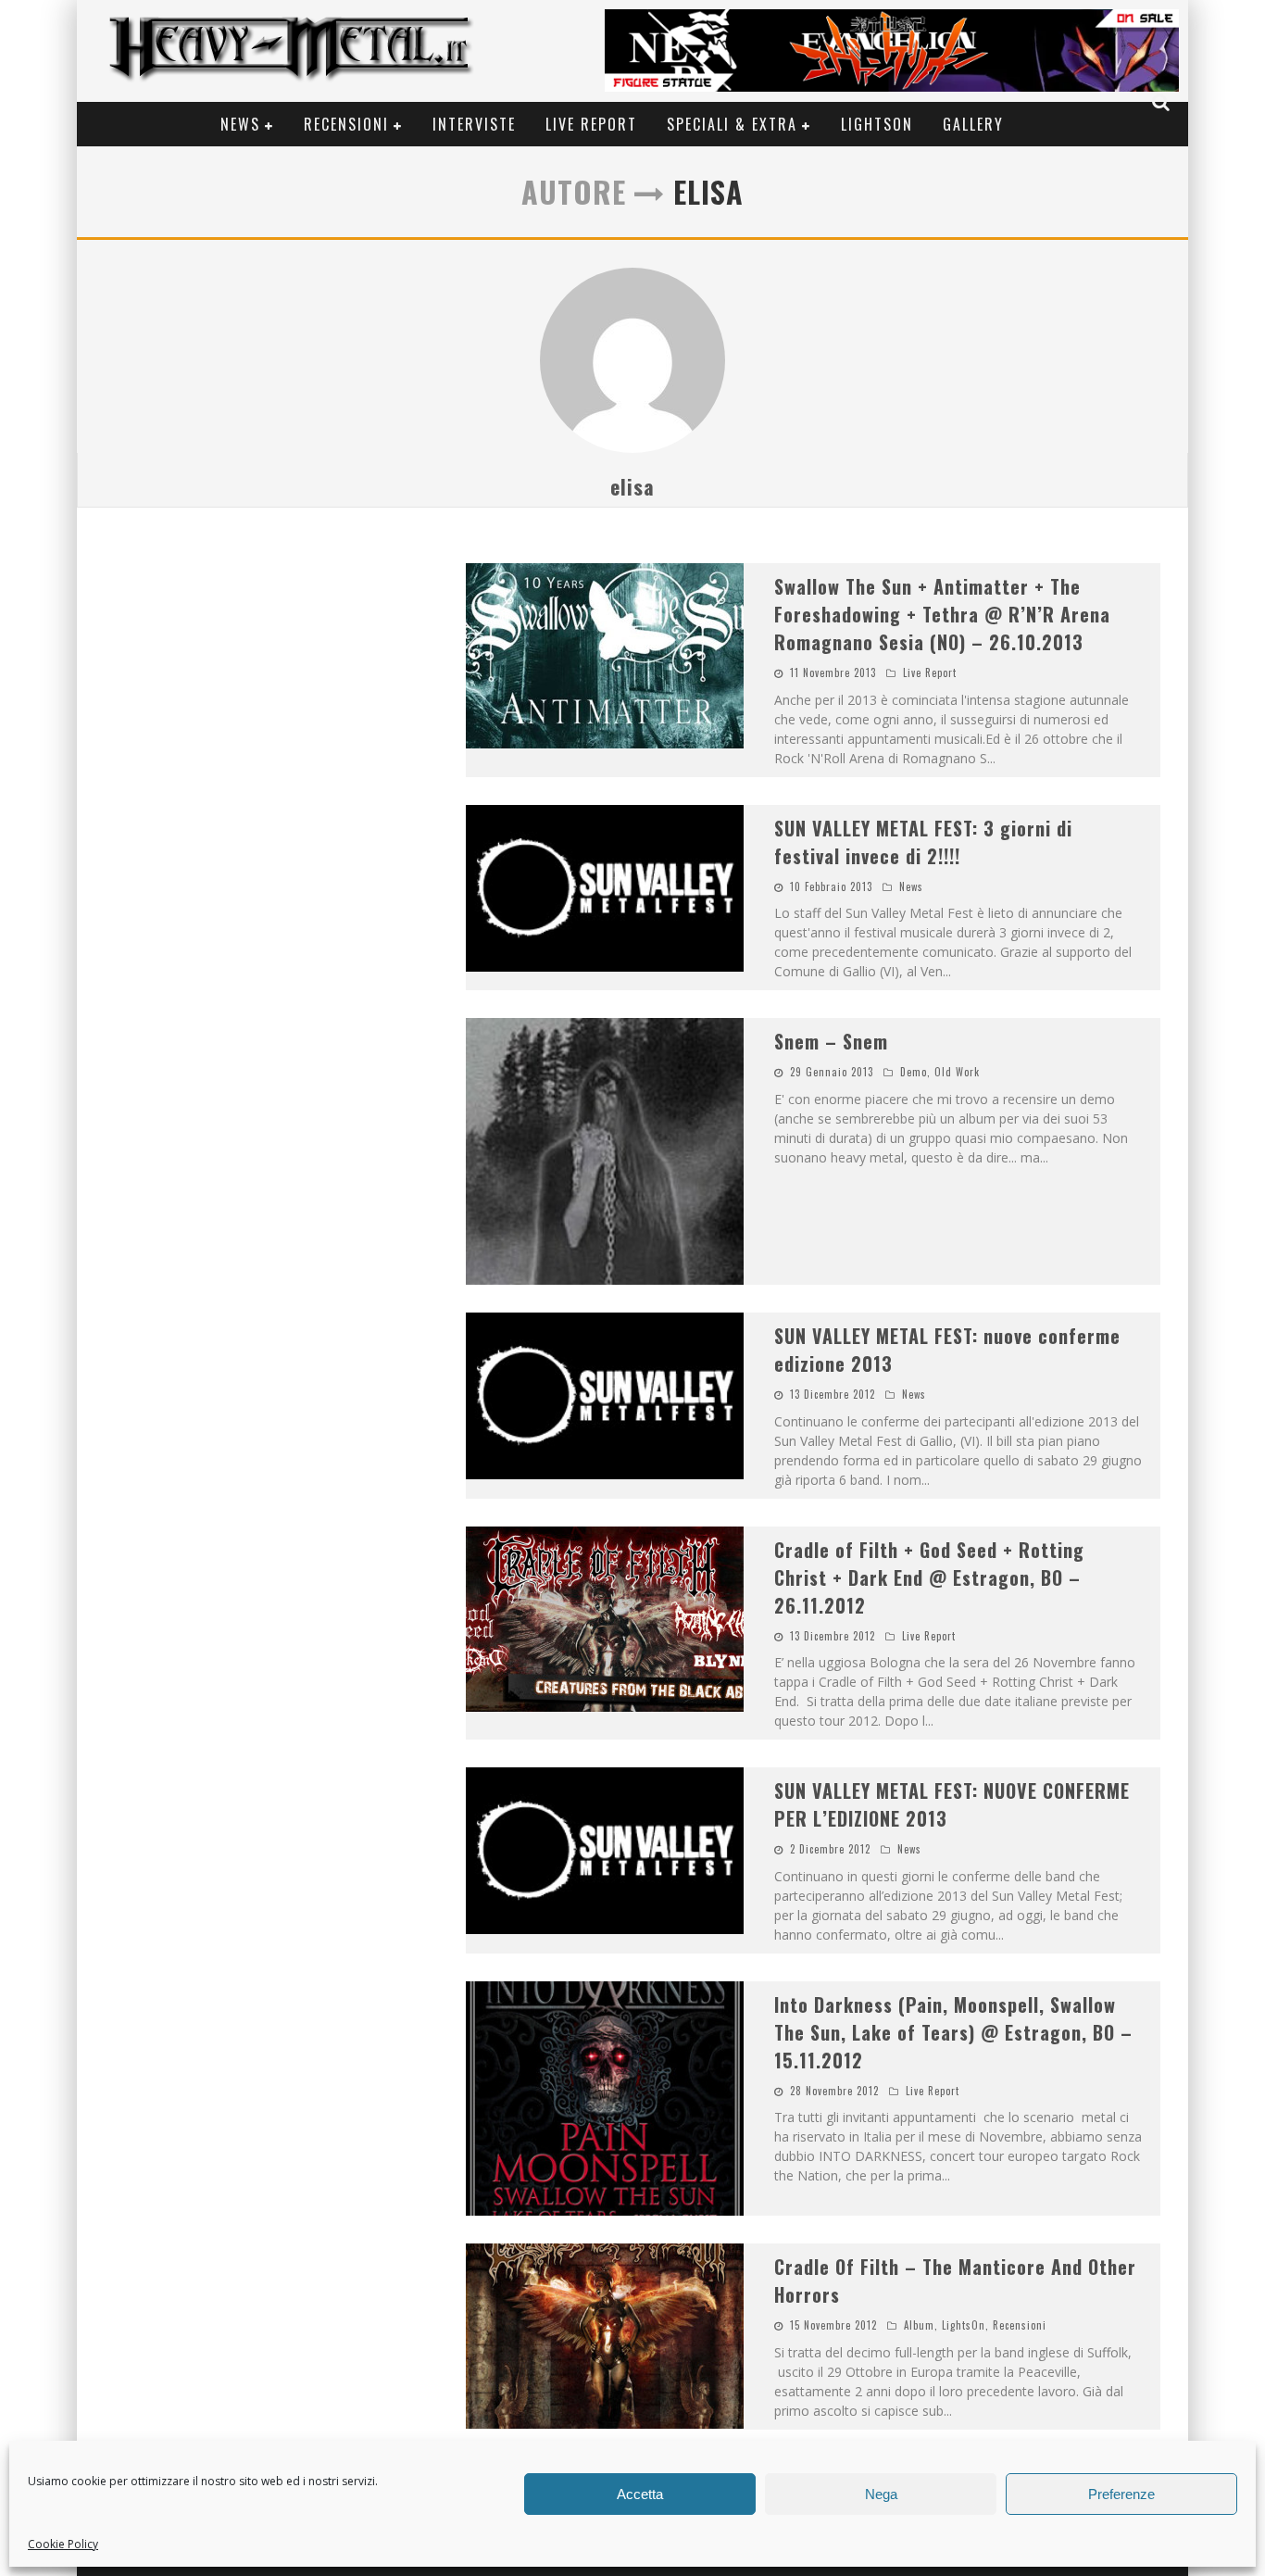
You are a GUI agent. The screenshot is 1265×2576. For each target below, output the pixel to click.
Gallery (973, 124)
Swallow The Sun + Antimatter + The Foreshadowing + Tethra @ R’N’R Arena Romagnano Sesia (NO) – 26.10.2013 (942, 614)
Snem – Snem (831, 1041)
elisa (632, 486)
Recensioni (346, 124)
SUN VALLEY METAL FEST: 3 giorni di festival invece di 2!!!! (923, 842)
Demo (914, 1072)
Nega (881, 2494)
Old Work (957, 1072)
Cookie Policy (63, 2544)
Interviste (474, 124)
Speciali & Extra (732, 124)
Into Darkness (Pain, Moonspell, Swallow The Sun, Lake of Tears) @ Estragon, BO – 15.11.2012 (953, 2032)
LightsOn (877, 124)
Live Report (591, 124)
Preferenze (1121, 2494)
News (240, 124)
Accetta (640, 2494)
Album (919, 2325)
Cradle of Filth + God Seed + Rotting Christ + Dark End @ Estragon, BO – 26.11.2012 (929, 1577)
